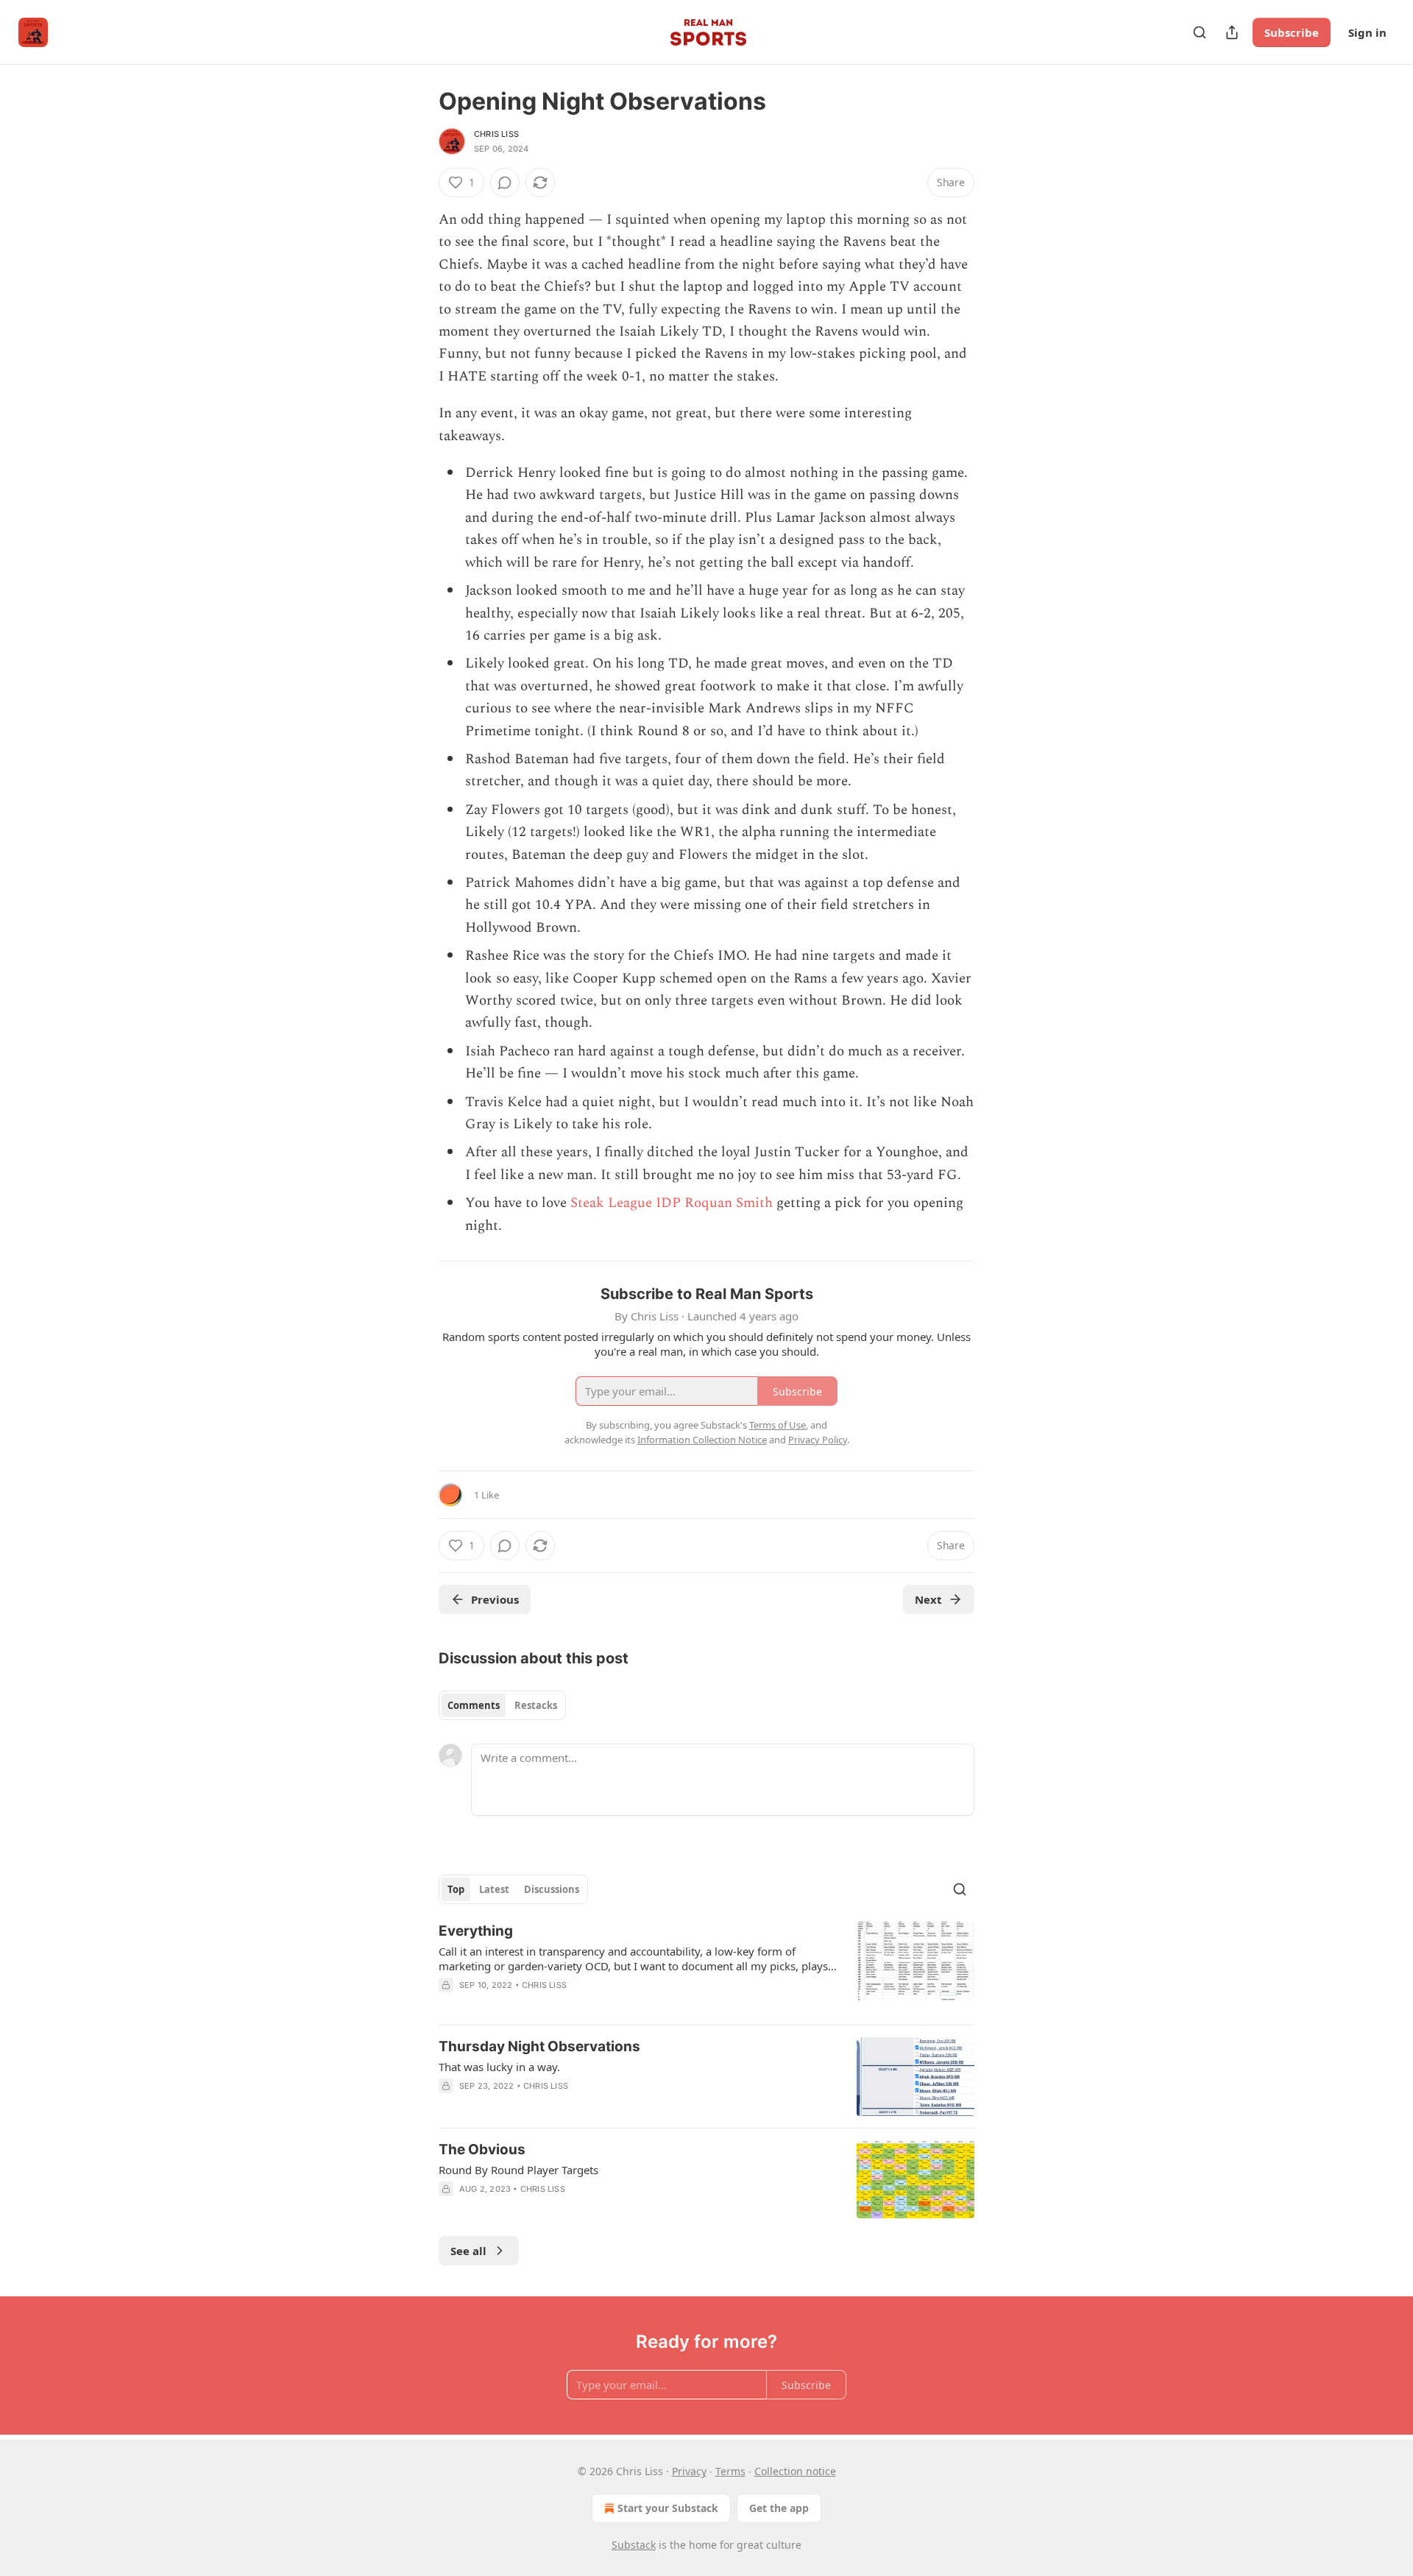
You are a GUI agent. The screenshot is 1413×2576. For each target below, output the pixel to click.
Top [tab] (456, 1889)
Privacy (689, 2471)
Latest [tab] (494, 1889)
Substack (634, 2545)
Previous (495, 1599)
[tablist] (502, 1705)
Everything (476, 1931)
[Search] (1200, 32)
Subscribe (1292, 32)
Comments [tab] (474, 1705)
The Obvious (482, 2149)
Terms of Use (778, 1425)
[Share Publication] (1232, 32)
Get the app (779, 2508)
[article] (706, 1967)
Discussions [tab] (552, 1889)
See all (468, 2251)
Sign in (1367, 32)
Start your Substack (668, 2508)
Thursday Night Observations (539, 2046)
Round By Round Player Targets (518, 2170)
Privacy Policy (818, 1440)
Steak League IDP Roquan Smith (672, 1203)
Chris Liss (496, 134)
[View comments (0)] (505, 183)
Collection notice (795, 2471)
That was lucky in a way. (499, 2067)
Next (928, 1599)
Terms (730, 2471)
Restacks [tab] (536, 1705)
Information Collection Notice (702, 1440)
